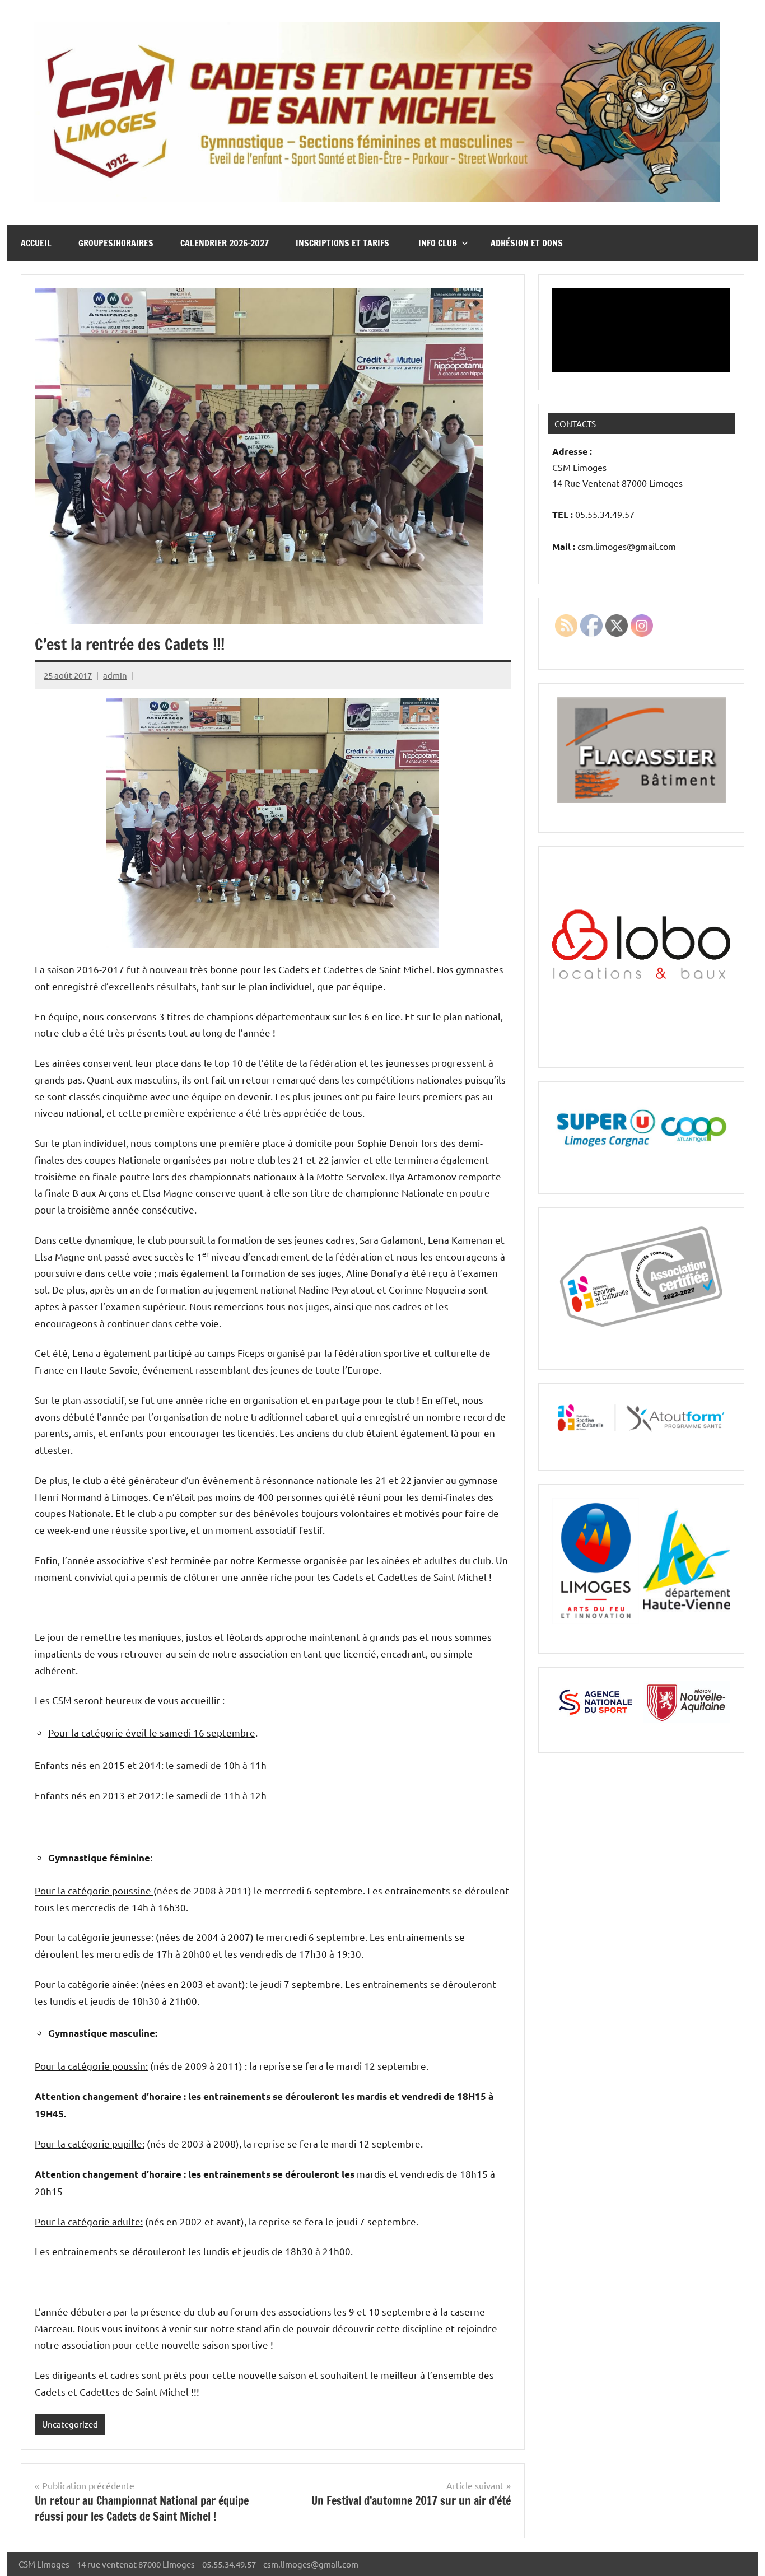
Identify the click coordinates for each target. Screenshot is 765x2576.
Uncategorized (70, 2424)
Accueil (36, 243)
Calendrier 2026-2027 (225, 243)
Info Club (438, 243)
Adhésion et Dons (527, 243)
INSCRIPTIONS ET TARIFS (344, 243)
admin (115, 675)
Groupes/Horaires (116, 243)
